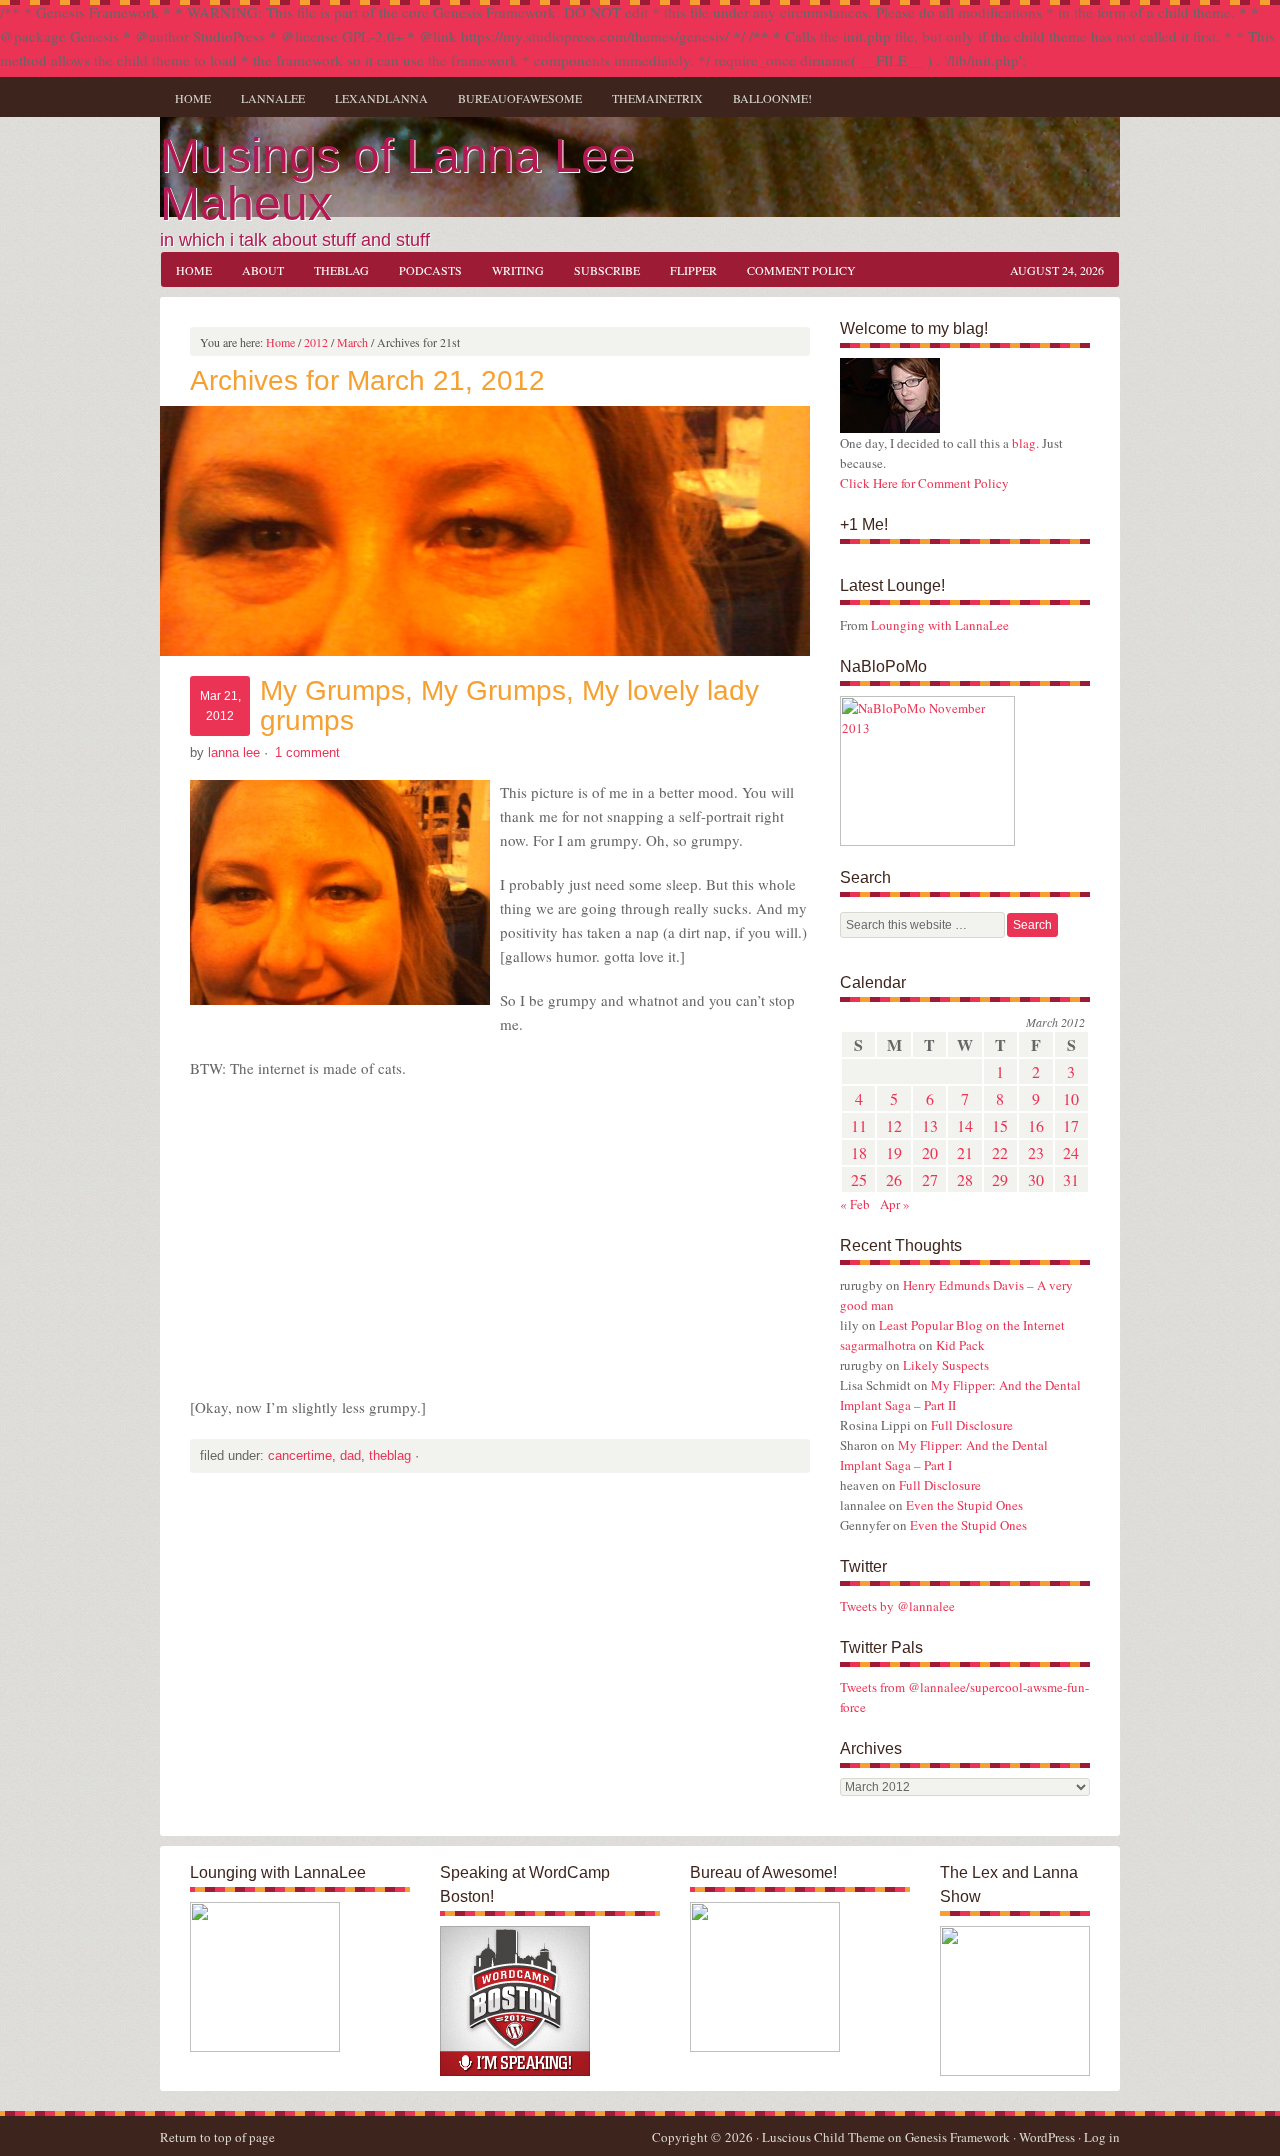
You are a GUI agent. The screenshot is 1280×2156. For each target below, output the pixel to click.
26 (894, 1179)
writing (510, 270)
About (263, 270)
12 (894, 1125)
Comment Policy (801, 270)
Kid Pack (960, 1345)
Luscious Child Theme (823, 2137)
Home (193, 98)
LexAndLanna (381, 98)
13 (930, 1125)
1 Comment (307, 752)
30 (1036, 1179)
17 (1071, 1125)
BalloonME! (765, 98)
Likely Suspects (946, 1365)
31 (1071, 1179)
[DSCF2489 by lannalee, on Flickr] (890, 428)
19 (894, 1152)
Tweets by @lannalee (897, 1606)
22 (1000, 1152)
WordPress (1047, 2137)
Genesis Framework (957, 2137)
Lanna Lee (234, 752)
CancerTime (300, 1455)
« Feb (855, 1204)
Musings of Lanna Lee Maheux (397, 179)
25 (859, 1179)
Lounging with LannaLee (940, 625)
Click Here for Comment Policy (924, 483)
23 (1036, 1152)
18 (859, 1152)
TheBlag (334, 270)
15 (1000, 1125)
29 (1000, 1179)
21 (965, 1152)
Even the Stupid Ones (964, 1505)
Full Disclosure (972, 1425)
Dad (350, 1455)
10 (1071, 1098)
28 (965, 1179)
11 (859, 1125)
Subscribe (607, 270)
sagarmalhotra (878, 1345)
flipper (693, 270)
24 (1071, 1152)
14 (965, 1125)
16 (1036, 1125)
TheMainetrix (657, 98)
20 (930, 1152)
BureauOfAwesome (520, 98)
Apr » (895, 1204)
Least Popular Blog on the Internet (972, 1325)
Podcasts (430, 270)
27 (930, 1179)
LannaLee (273, 98)
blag (1024, 443)
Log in (1102, 2137)
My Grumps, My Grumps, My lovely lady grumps (509, 705)
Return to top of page (217, 2137)
